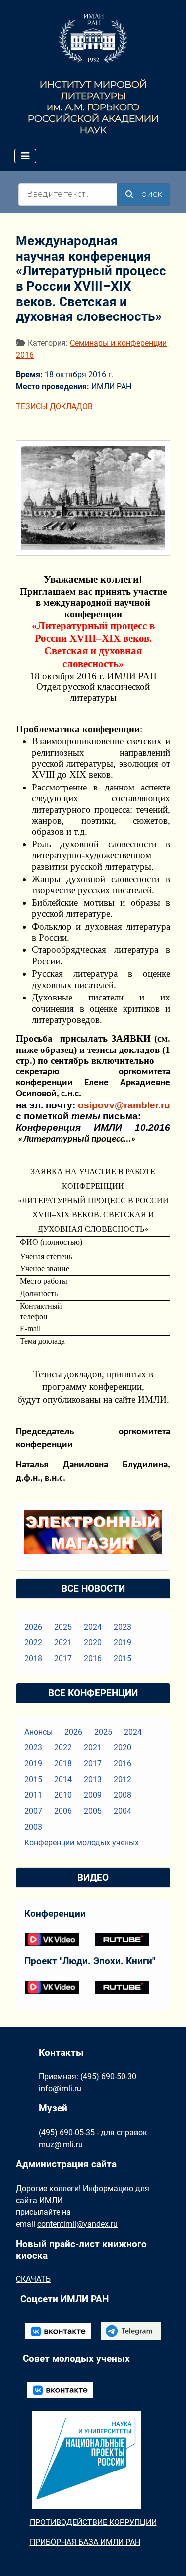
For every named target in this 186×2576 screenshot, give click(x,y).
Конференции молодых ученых (82, 1843)
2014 (63, 1779)
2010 (63, 1795)
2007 (33, 1811)
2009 (93, 1795)
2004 (123, 1811)
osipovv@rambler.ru (124, 1105)
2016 (93, 1658)
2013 (93, 1779)
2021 (63, 1643)
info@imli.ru (60, 2088)
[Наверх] (169, 2558)
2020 (93, 1643)
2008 (123, 1795)
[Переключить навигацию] (25, 156)
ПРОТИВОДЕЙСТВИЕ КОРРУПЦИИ (93, 2522)
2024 (93, 1627)
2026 (33, 1627)
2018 (33, 1658)
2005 (93, 1811)
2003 (33, 1827)
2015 (123, 1658)
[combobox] (68, 194)
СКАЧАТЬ (33, 2279)
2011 (33, 1795)
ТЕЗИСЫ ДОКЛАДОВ (54, 406)
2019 (123, 1643)
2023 (123, 1627)
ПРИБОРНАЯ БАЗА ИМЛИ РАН (85, 2542)
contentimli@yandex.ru (77, 2224)
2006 (63, 1811)
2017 (63, 1658)
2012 (123, 1779)
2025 (63, 1627)
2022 (33, 1643)
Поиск (148, 194)
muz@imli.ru (61, 2144)
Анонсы (38, 1732)
